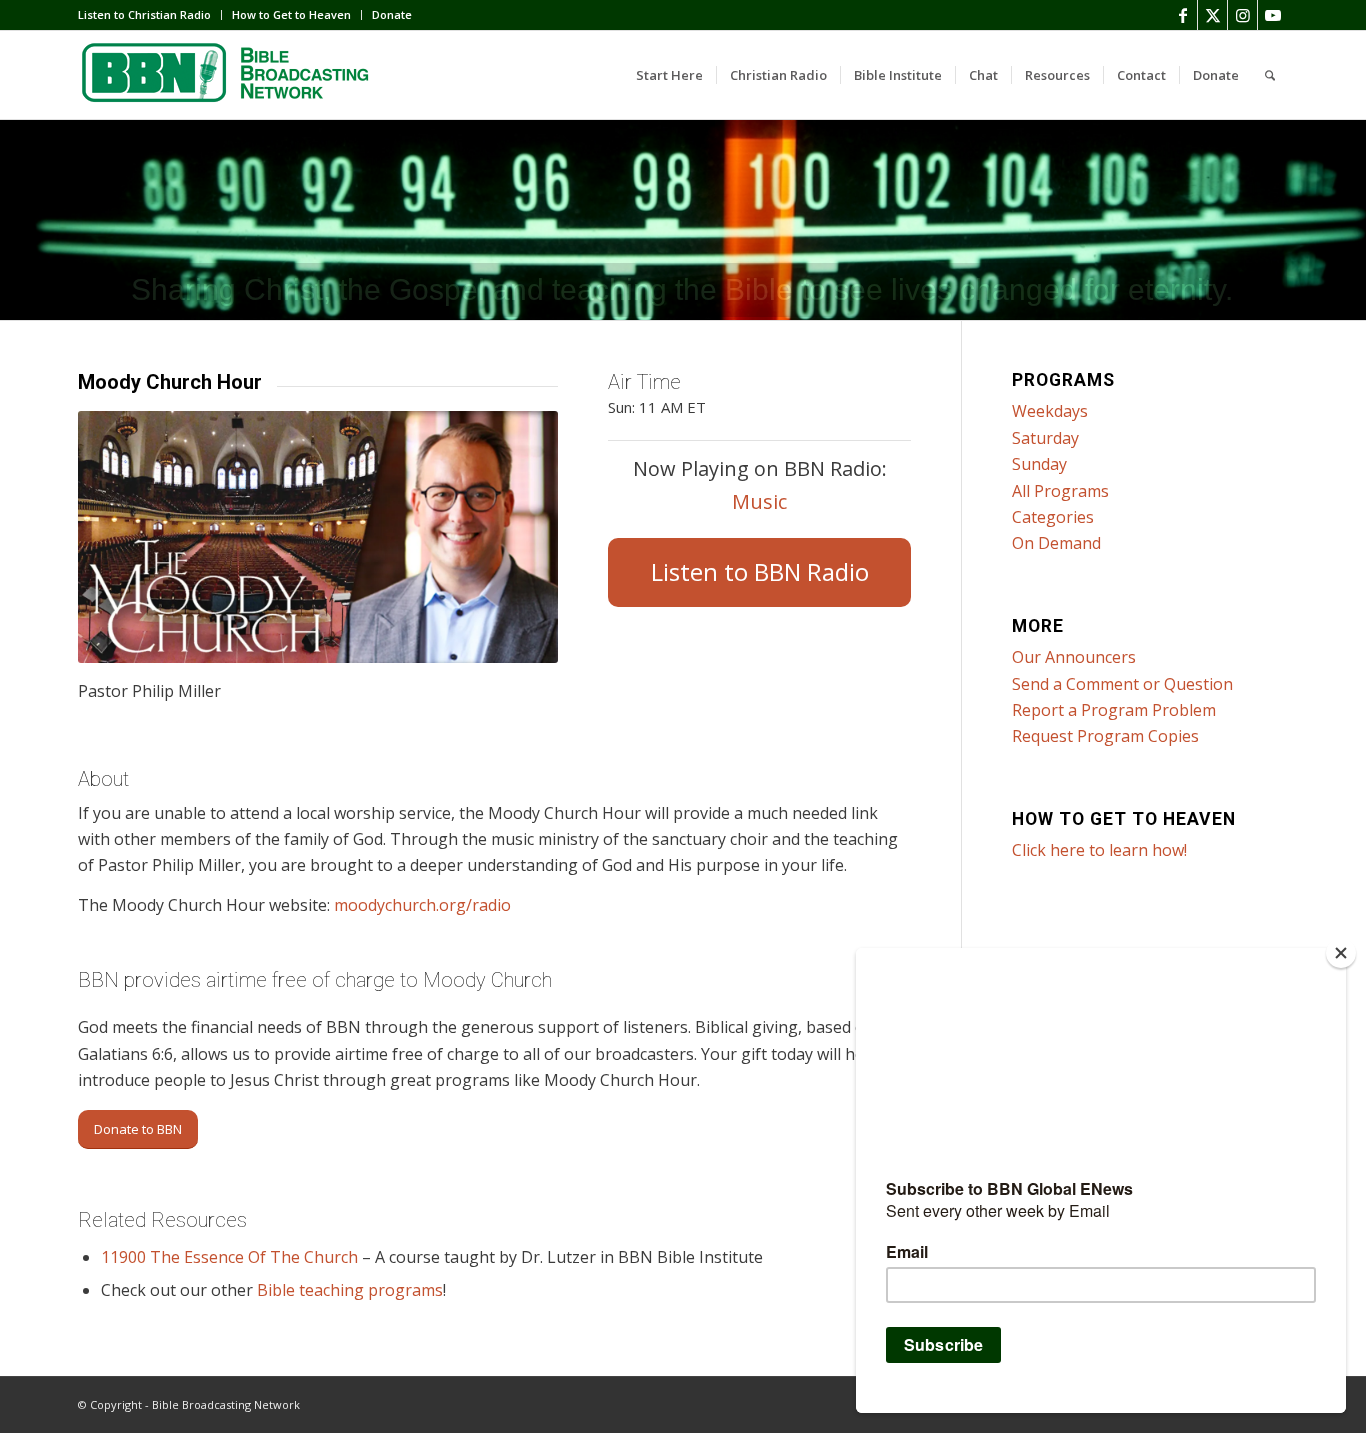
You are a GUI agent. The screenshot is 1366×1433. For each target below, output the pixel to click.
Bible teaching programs (350, 1290)
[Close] (1341, 953)
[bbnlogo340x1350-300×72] (228, 75)
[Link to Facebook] (1182, 15)
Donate (392, 14)
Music (759, 501)
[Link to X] (1212, 15)
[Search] (1270, 75)
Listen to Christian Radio (144, 14)
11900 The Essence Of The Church (229, 1257)
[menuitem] (150, 15)
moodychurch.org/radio (424, 905)
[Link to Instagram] (1242, 15)
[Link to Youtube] (1273, 15)
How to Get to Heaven (291, 14)
